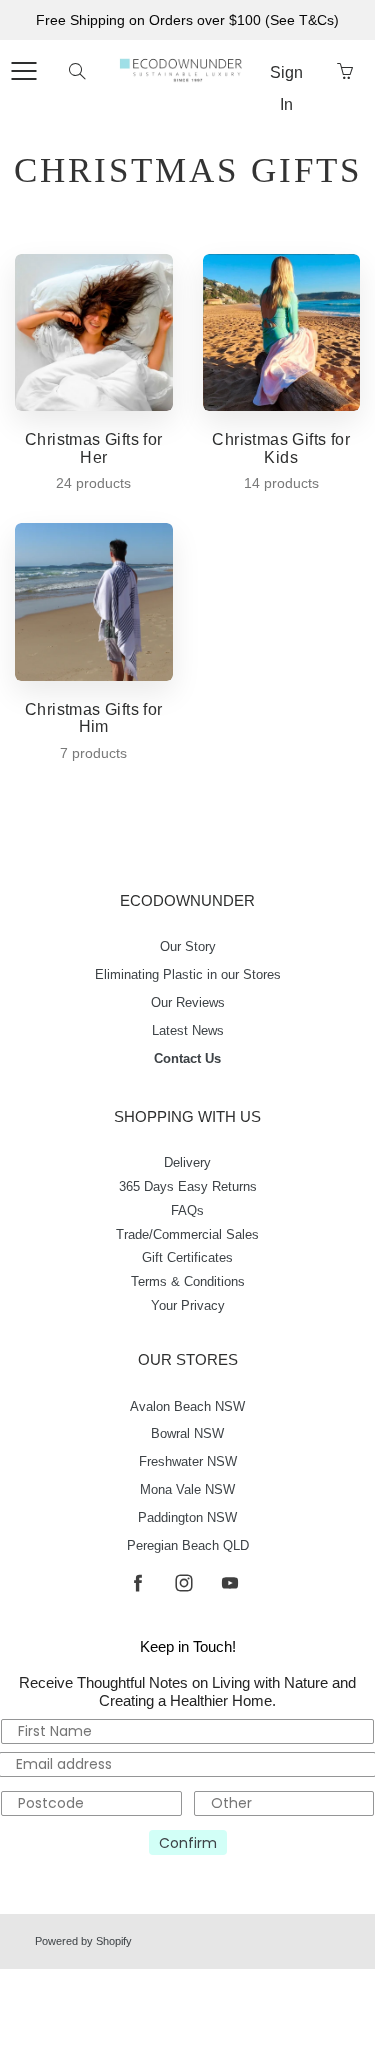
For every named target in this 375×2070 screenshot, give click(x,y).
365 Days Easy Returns (188, 1187)
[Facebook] (138, 1583)
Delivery (187, 1163)
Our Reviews (188, 1003)
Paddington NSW (187, 1518)
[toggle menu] (23, 71)
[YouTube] (230, 1583)
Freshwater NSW (188, 1462)
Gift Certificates (187, 1258)
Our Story (188, 947)
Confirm (188, 1843)
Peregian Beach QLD (188, 1546)
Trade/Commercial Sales (187, 1235)
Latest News (188, 1031)
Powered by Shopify (83, 1941)
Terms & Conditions (188, 1282)
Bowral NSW (187, 1434)
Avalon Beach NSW (187, 1407)
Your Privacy (188, 1306)
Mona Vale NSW (187, 1490)
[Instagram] (184, 1583)
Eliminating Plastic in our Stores (188, 975)
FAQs (187, 1211)
